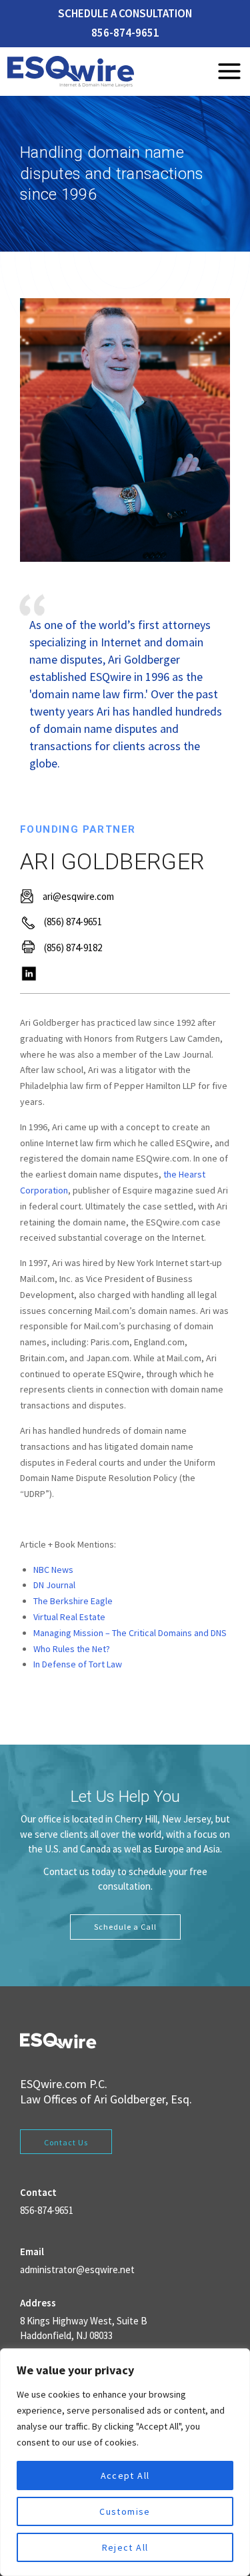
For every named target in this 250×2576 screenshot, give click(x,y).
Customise (125, 2511)
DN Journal (54, 1585)
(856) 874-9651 (73, 922)
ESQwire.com (53, 2084)
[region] (125, 2462)
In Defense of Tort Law (78, 1664)
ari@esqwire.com (78, 896)
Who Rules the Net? (72, 1649)
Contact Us (66, 2142)
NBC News (53, 1570)
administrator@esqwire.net (77, 2269)
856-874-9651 (125, 33)
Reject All (125, 2547)
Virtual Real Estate (69, 1617)
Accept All (125, 2475)
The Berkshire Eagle (73, 1601)
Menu (229, 71)
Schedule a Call (125, 1927)
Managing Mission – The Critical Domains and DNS (130, 1633)
